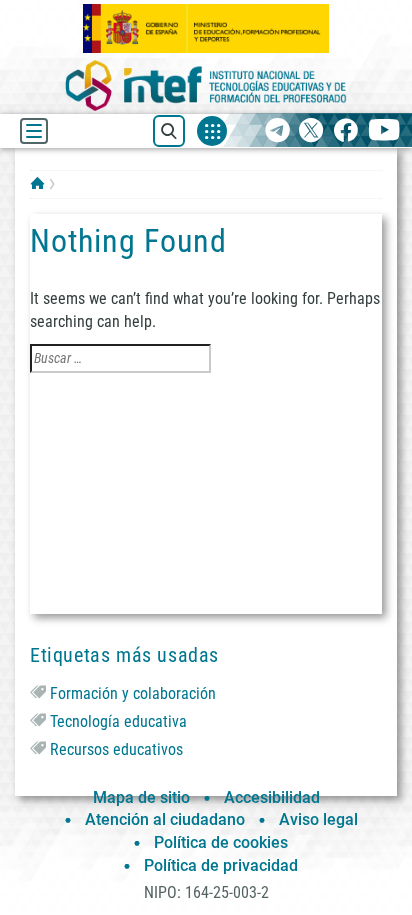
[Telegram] (277, 131)
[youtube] (384, 131)
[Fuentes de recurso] (212, 131)
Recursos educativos (116, 749)
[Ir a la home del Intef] (206, 85)
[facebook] (345, 131)
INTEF (37, 183)
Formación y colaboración (133, 693)
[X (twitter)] (311, 131)
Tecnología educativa (118, 721)
